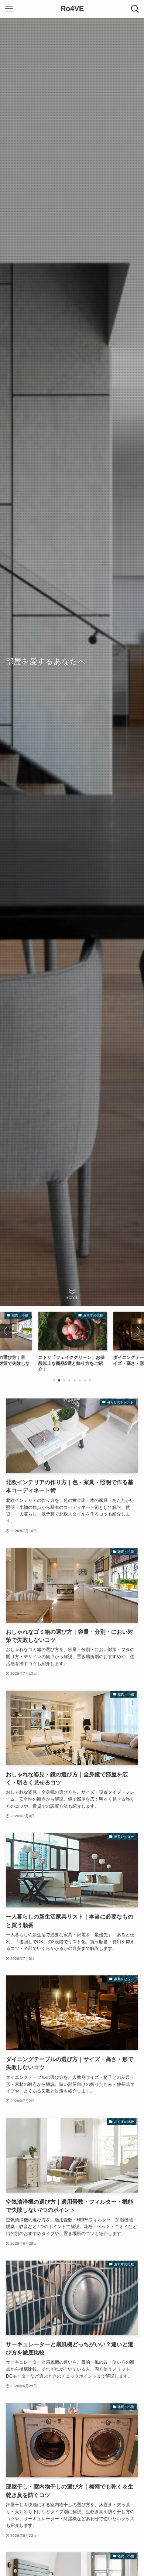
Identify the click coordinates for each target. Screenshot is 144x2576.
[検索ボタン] (135, 9)
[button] (54, 1380)
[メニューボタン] (9, 9)
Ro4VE (72, 9)
